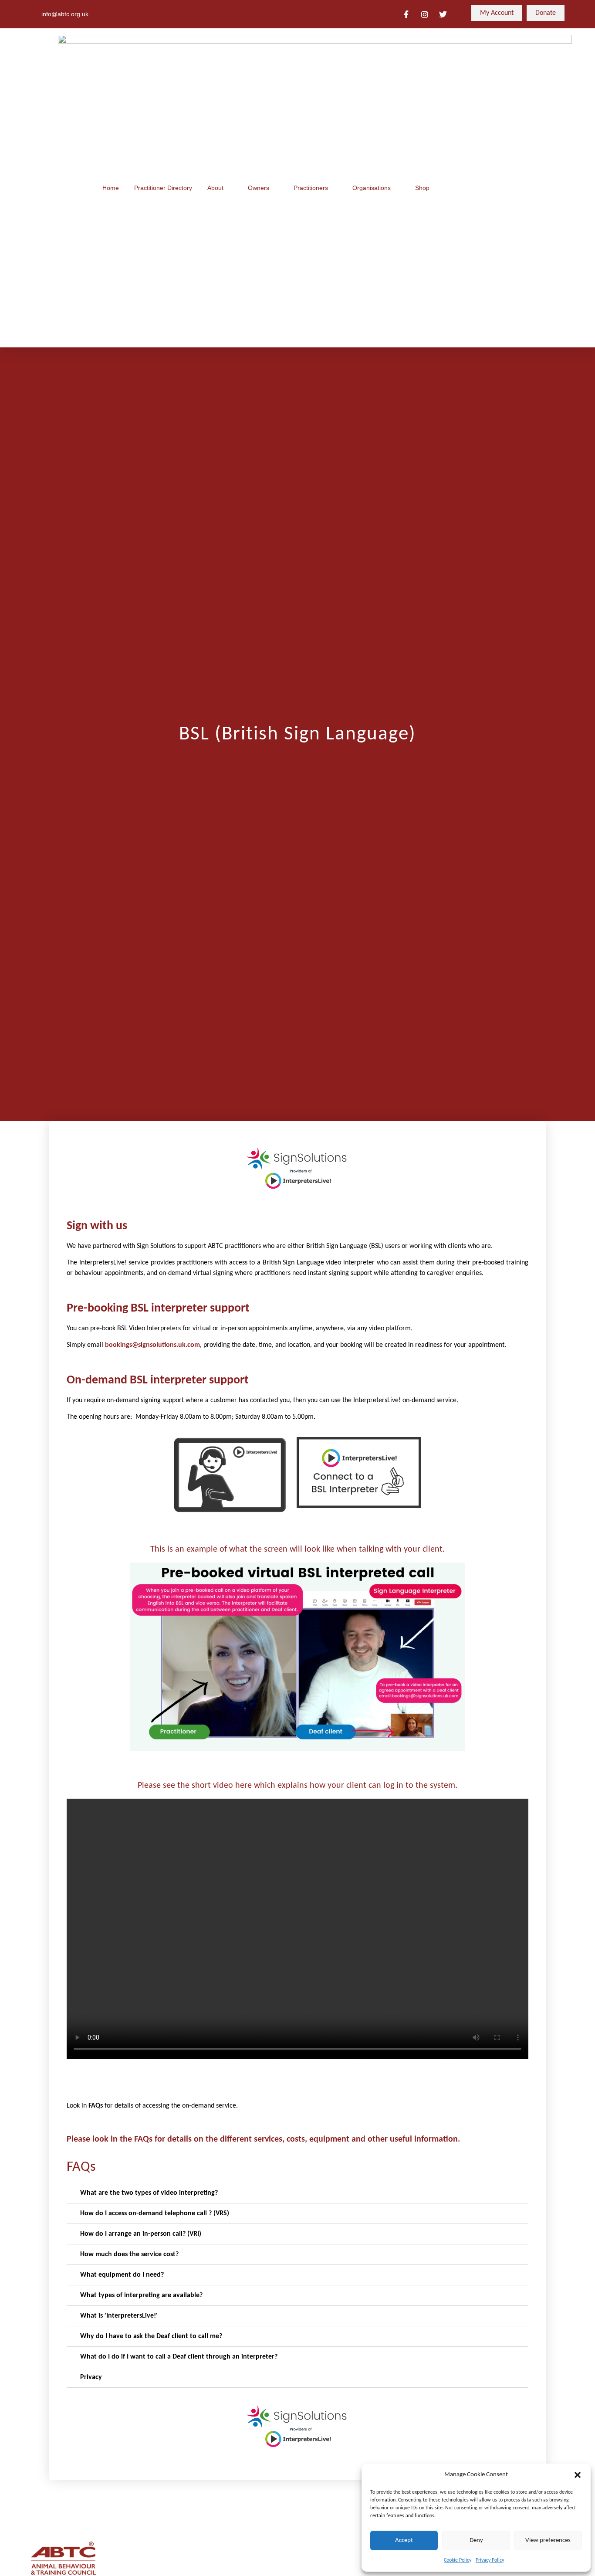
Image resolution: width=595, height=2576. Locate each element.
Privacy (91, 2377)
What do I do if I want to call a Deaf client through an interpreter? (179, 2357)
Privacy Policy (490, 2560)
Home (111, 188)
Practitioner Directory (163, 188)
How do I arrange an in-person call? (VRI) (141, 2234)
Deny (476, 2540)
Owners (259, 188)
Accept (404, 2540)
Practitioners (311, 188)
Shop (422, 188)
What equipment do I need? (122, 2275)
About (215, 188)
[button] (578, 2475)
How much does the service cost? (129, 2254)
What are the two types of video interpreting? (149, 2193)
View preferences (548, 2540)
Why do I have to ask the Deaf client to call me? (151, 2336)
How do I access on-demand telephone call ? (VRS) (155, 2213)
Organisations (372, 188)
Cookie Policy (458, 2560)
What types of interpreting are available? (141, 2295)
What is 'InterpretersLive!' (119, 2316)
